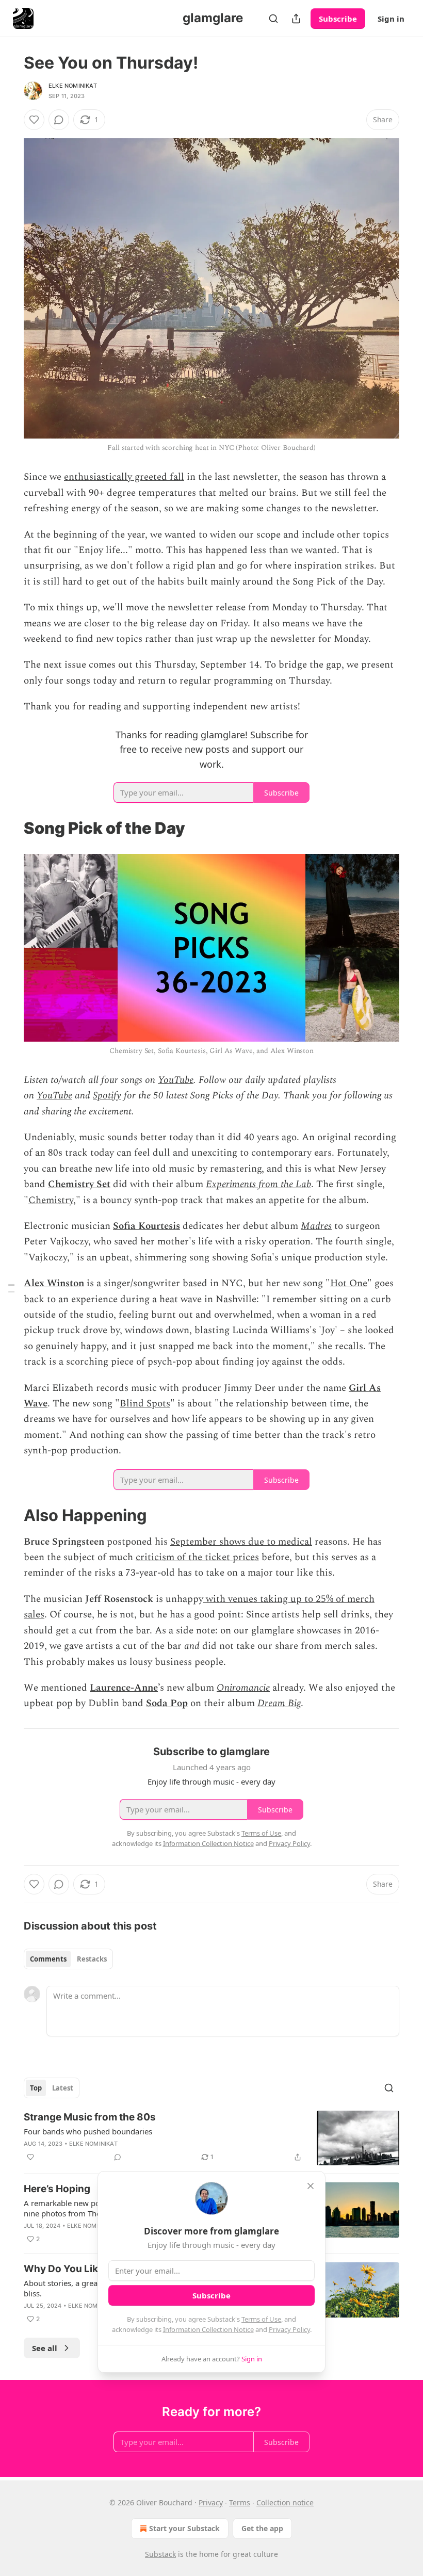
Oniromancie (243, 1688)
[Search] (273, 19)
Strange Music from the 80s (90, 2117)
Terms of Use (261, 2319)
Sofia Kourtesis (147, 1226)
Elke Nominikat (73, 86)
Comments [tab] (48, 1959)
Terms (240, 2502)
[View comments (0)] (59, 120)
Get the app (262, 2528)
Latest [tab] (63, 2088)
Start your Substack (184, 2528)
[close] (311, 2186)
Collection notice (285, 2502)
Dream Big (279, 1703)
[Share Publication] (296, 19)
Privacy (211, 2502)
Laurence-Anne (124, 1688)
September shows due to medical (241, 1542)
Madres (316, 1226)
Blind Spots (145, 1404)
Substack (160, 2554)
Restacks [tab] (92, 1959)
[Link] (9, 828)
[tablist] (68, 1959)
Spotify (107, 1096)
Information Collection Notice (208, 2329)
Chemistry (51, 1200)
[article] (211, 2138)
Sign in (391, 19)
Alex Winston (54, 1283)
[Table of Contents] (11, 1288)
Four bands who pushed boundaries (88, 2131)
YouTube (176, 1080)
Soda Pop (167, 1703)
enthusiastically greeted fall (124, 477)
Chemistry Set (79, 1184)
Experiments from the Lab (258, 1184)
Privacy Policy (289, 2329)
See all (45, 2348)
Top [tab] (36, 2088)
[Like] (34, 120)
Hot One (349, 1283)
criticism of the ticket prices (197, 1557)
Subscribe (338, 19)
